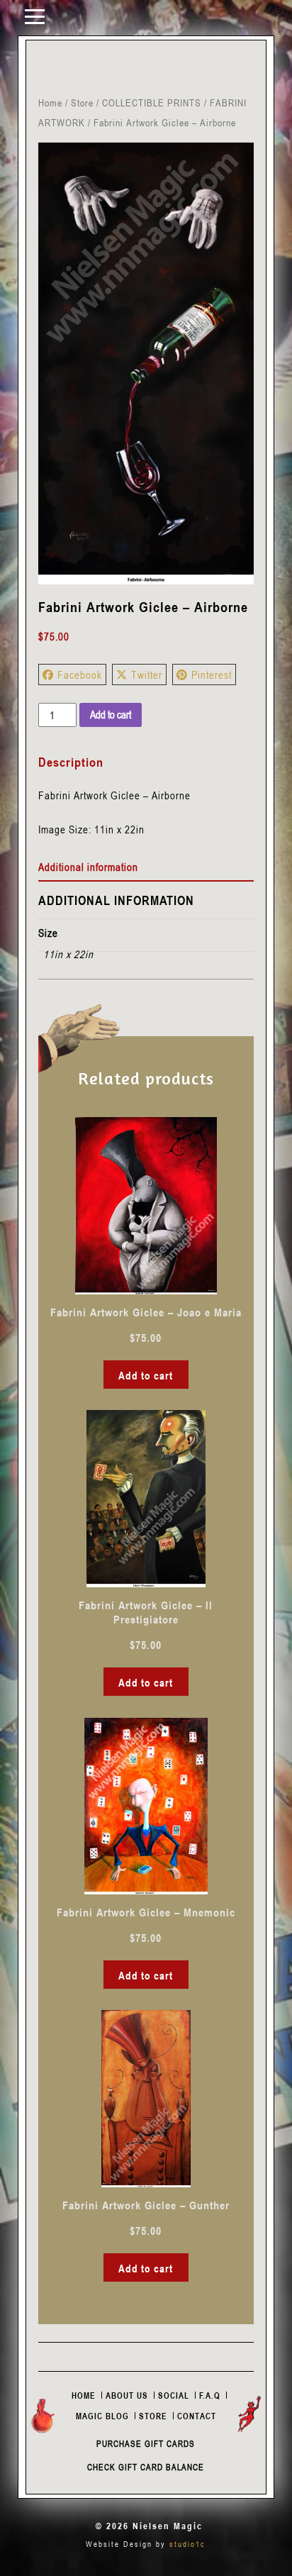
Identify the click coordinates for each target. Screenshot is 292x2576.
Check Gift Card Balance (146, 2467)
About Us (127, 2395)
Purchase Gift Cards (146, 2443)
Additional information (88, 867)
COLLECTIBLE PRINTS (152, 102)
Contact (197, 2416)
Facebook (80, 674)
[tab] (146, 867)
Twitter (147, 674)
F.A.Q (210, 2395)
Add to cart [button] (146, 1375)
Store (82, 102)
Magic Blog (102, 2416)
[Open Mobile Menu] (35, 16)
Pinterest (212, 674)
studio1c (187, 2544)
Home (50, 102)
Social (174, 2395)
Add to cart (111, 714)
